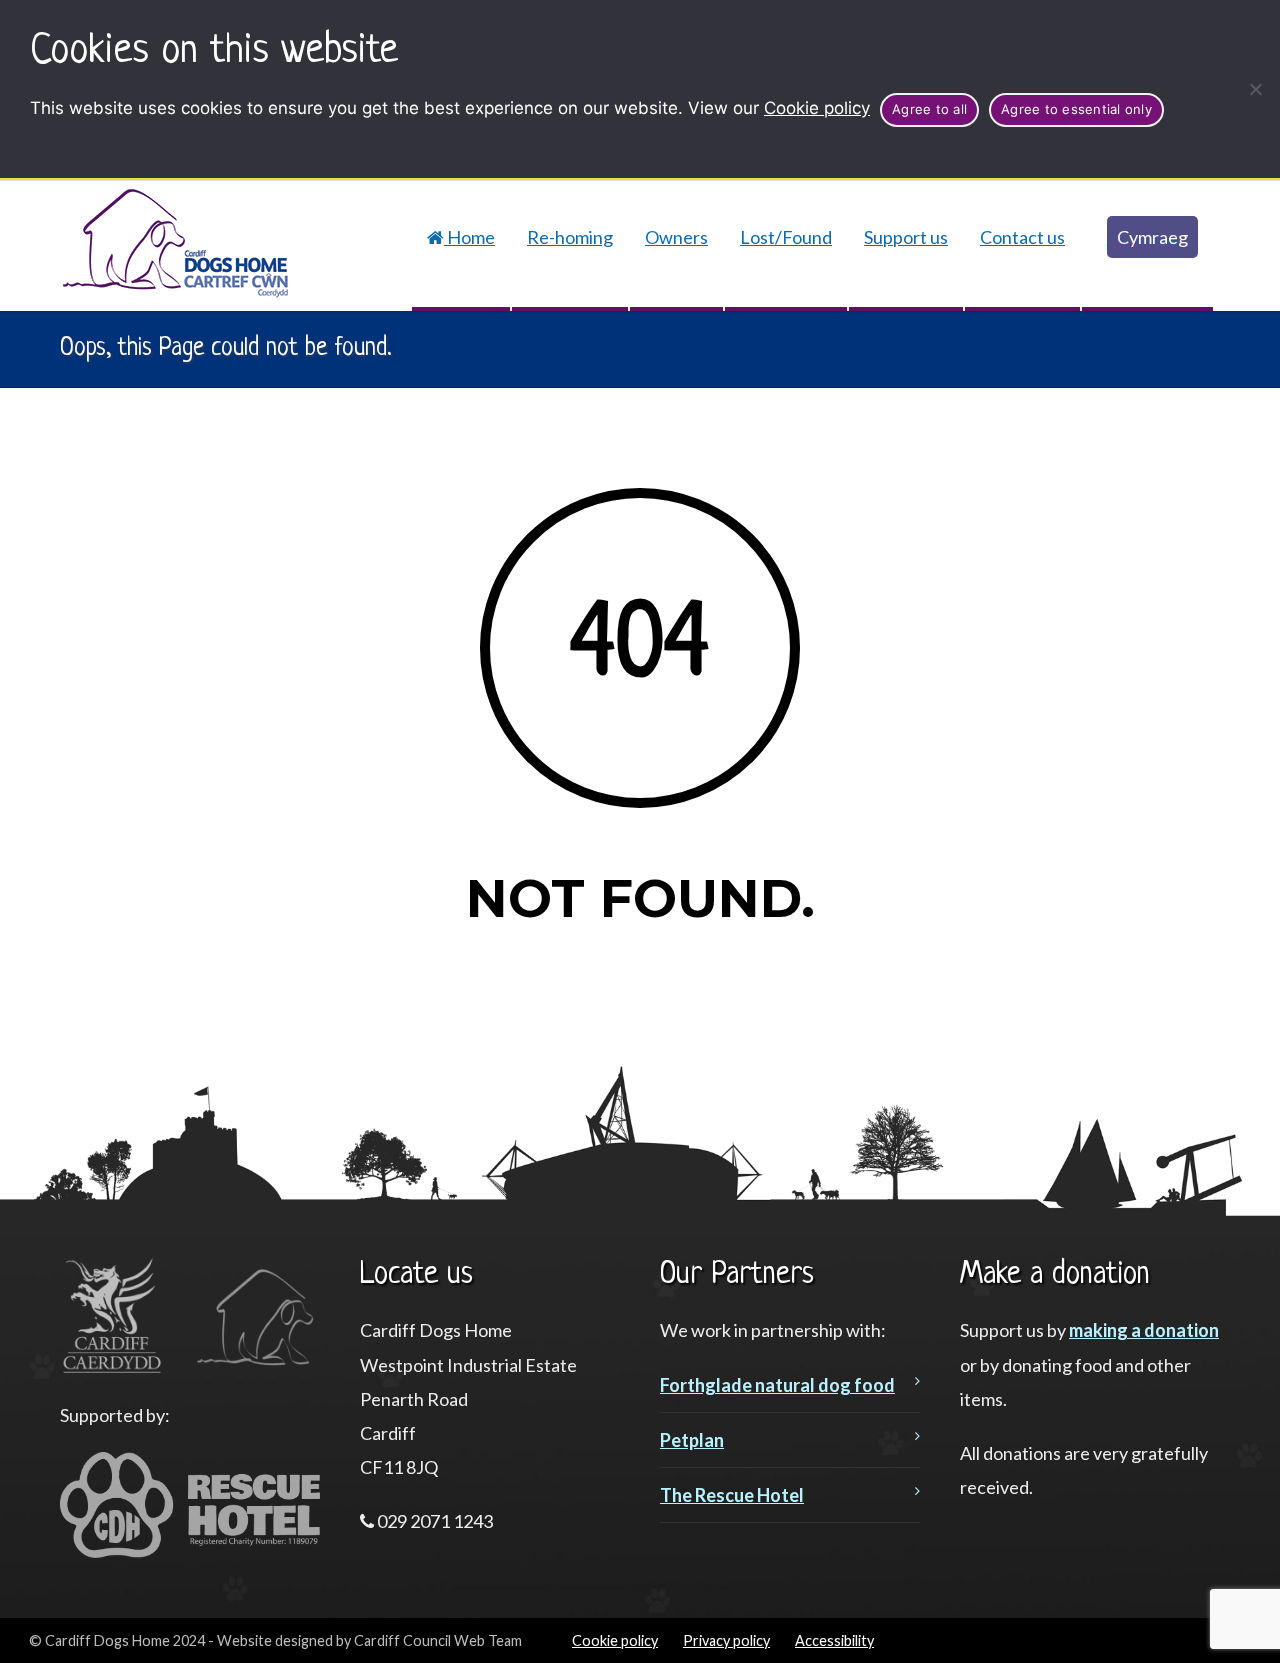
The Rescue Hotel (732, 1495)
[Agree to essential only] (1255, 89)
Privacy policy (726, 1640)
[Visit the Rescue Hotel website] (190, 1551)
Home (469, 237)
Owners (676, 237)
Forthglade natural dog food (777, 1385)
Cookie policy (817, 108)
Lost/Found (786, 237)
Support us (906, 237)
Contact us (1022, 237)
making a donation (1144, 1330)
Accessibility (834, 1640)
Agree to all (929, 109)
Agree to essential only (1076, 109)
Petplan (692, 1440)
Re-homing (570, 237)
